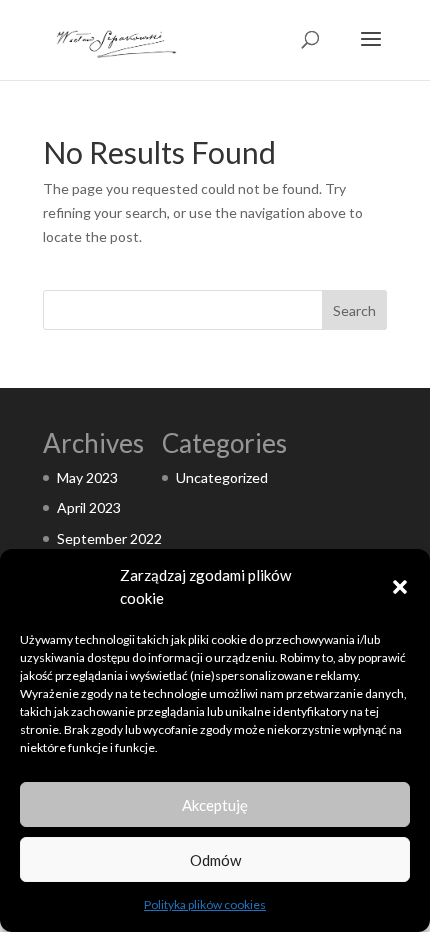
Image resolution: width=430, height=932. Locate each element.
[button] (400, 587)
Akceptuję (215, 805)
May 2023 (87, 477)
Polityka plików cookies (205, 904)
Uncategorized (222, 477)
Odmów (215, 860)
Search (354, 310)
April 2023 (89, 507)
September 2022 (109, 538)
